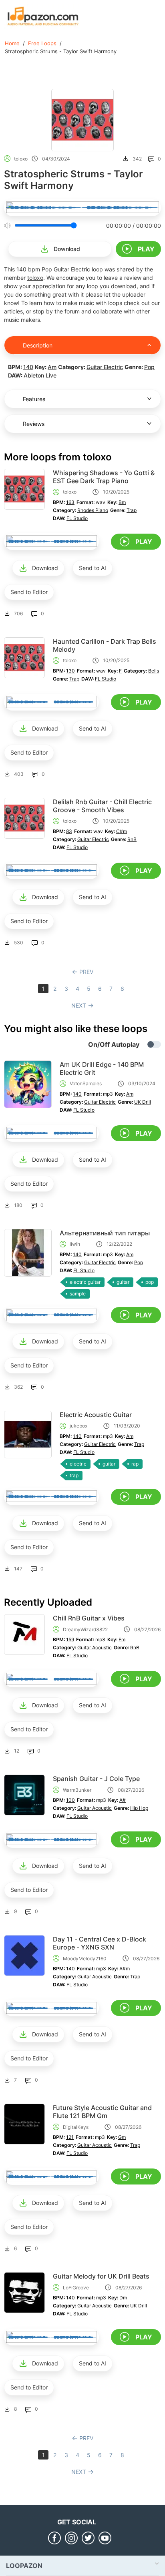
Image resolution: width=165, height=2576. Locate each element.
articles (13, 311)
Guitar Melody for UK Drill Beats (101, 2276)
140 (21, 269)
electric (78, 1464)
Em (122, 1639)
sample (78, 1294)
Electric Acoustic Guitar (96, 1415)
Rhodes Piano (93, 510)
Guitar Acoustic (95, 1647)
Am (52, 367)
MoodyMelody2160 (85, 1959)
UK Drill (143, 1102)
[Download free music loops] (43, 16)
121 (70, 2137)
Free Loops (42, 43)
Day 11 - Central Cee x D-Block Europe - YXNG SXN (100, 1943)
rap (135, 1464)
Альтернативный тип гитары (105, 1233)
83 (69, 831)
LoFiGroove (76, 2288)
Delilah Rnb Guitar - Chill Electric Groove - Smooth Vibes (102, 806)
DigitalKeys (76, 2127)
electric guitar (85, 1282)
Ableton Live (40, 375)
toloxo (21, 159)
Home (12, 43)
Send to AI (93, 568)
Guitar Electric (72, 269)
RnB (132, 839)
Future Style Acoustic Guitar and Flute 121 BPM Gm (102, 2112)
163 (70, 502)
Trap (132, 510)
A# (123, 1800)
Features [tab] (34, 399)
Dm (123, 2298)
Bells (154, 671)
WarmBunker (77, 1790)
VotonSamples (86, 1083)
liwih (75, 1244)
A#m (125, 1969)
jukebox (78, 1426)
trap (74, 1475)
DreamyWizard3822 (85, 1629)
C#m (122, 831)
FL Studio (77, 518)
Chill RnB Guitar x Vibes (89, 1618)
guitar (123, 1282)
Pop (47, 269)
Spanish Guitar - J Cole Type (96, 1779)
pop (150, 1282)
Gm (122, 2137)
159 (70, 1639)
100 (70, 1800)
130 (70, 671)
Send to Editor (29, 592)
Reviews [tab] (34, 424)
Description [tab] (38, 345)
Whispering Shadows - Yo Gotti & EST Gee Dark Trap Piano (104, 477)
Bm (122, 502)
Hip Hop (139, 1808)
